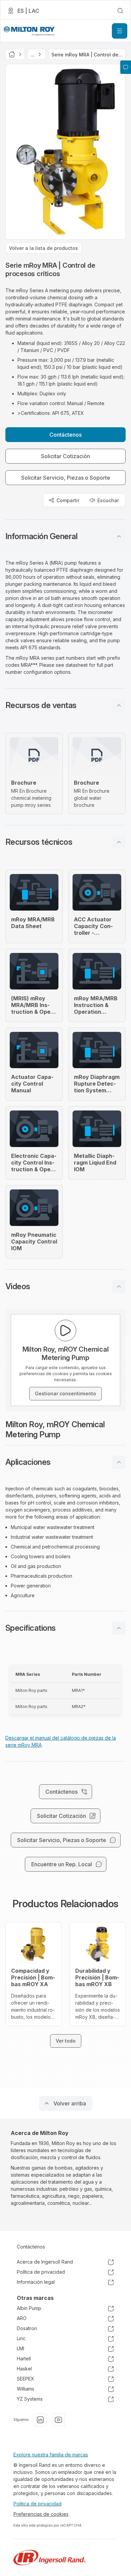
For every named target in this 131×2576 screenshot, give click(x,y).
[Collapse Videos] (119, 1286)
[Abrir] (120, 31)
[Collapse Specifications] (119, 1628)
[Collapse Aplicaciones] (119, 1462)
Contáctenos (31, 2247)
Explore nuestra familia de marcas (51, 2455)
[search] (120, 11)
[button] (65, 536)
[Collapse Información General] (119, 536)
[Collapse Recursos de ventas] (119, 705)
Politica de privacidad (37, 2504)
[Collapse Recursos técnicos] (119, 842)
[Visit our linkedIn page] (40, 2420)
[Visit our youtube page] (58, 2420)
